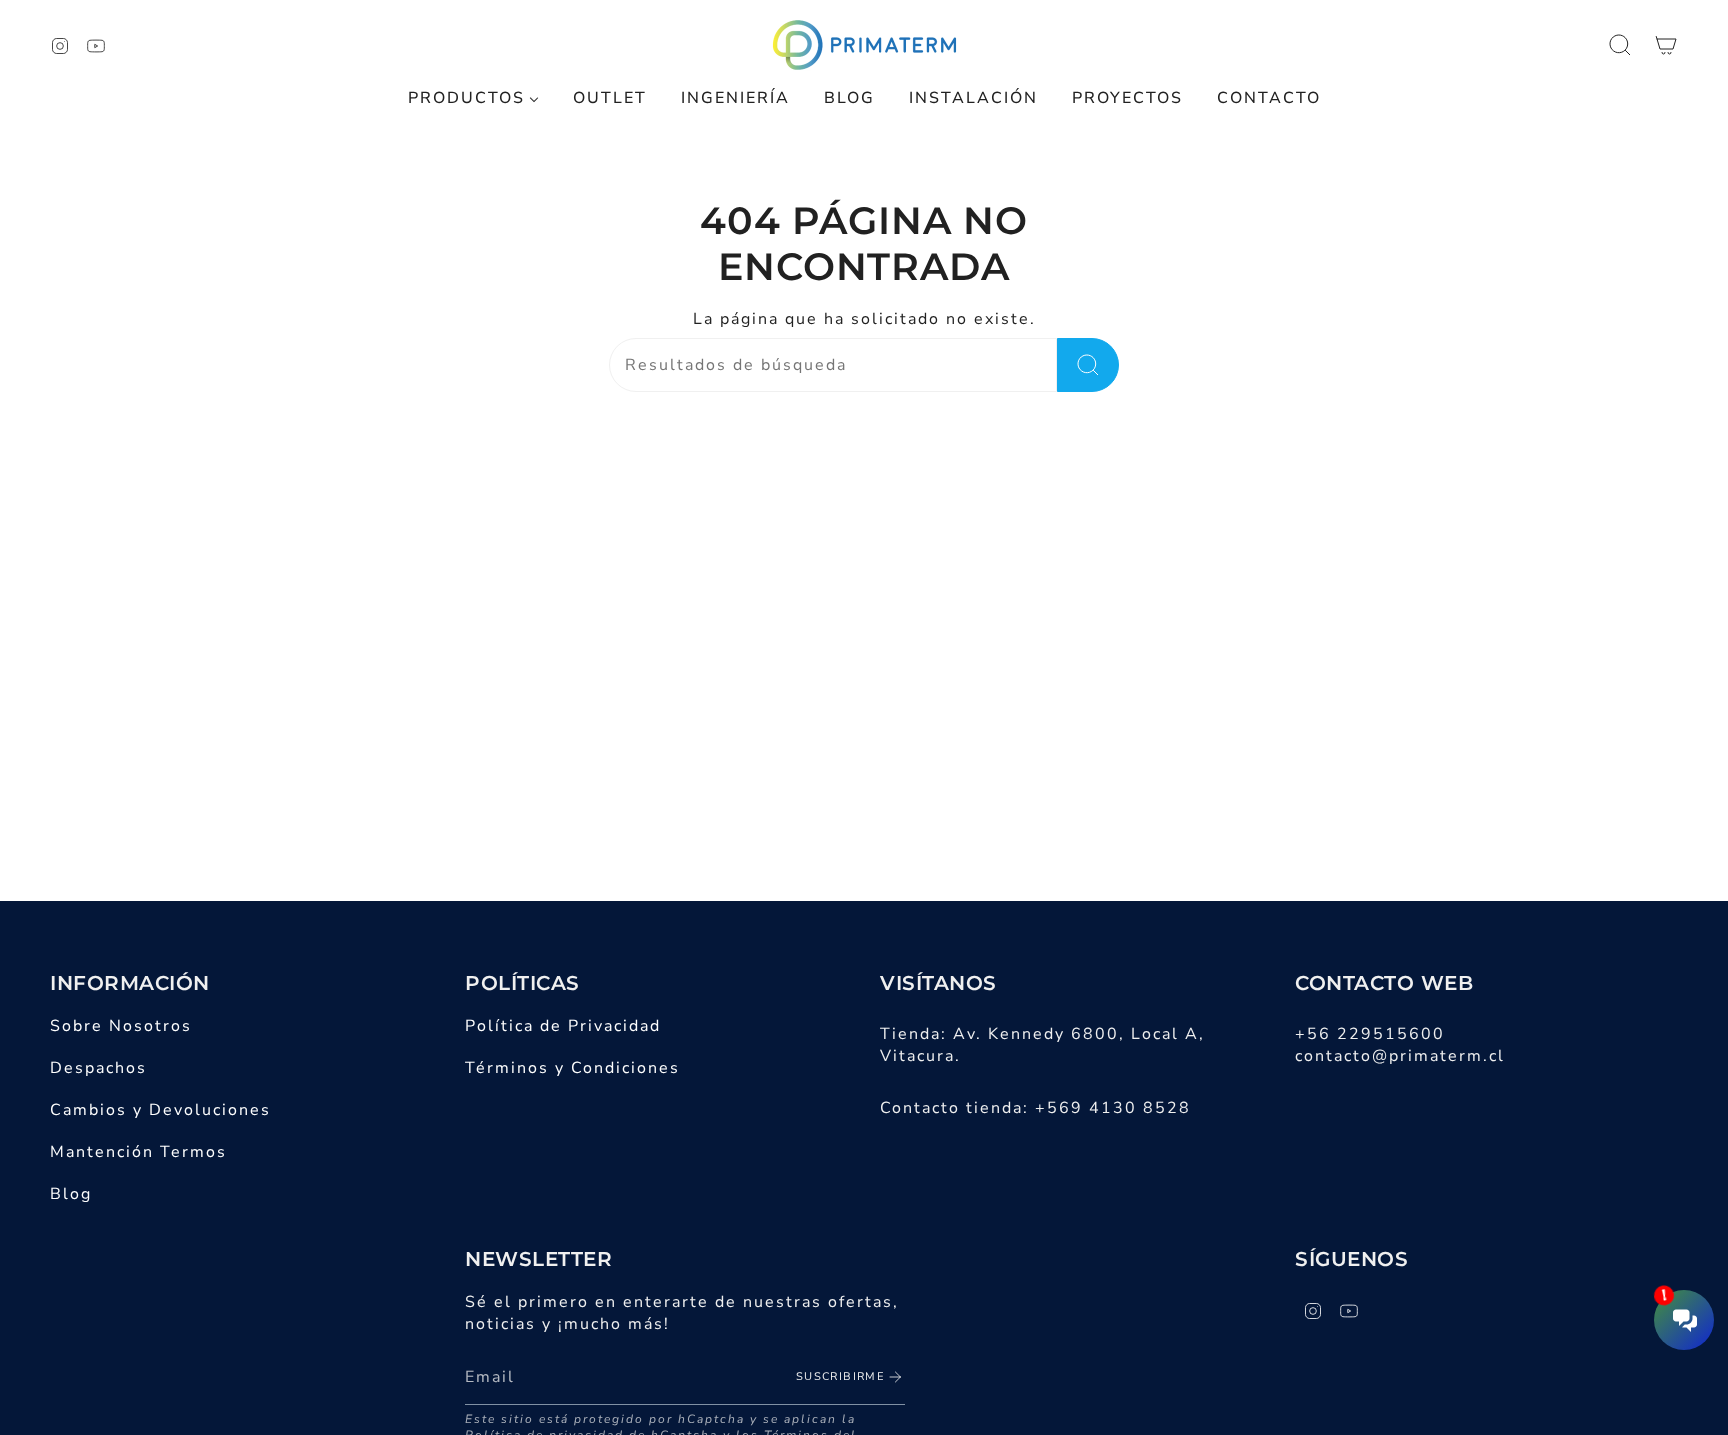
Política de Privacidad (563, 1026)
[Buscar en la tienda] (1088, 365)
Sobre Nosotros (121, 1026)
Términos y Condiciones (572, 1068)
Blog (71, 1194)
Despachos (98, 1068)
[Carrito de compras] (1666, 45)
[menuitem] (473, 98)
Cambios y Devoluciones (160, 1110)
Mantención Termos (138, 1152)
